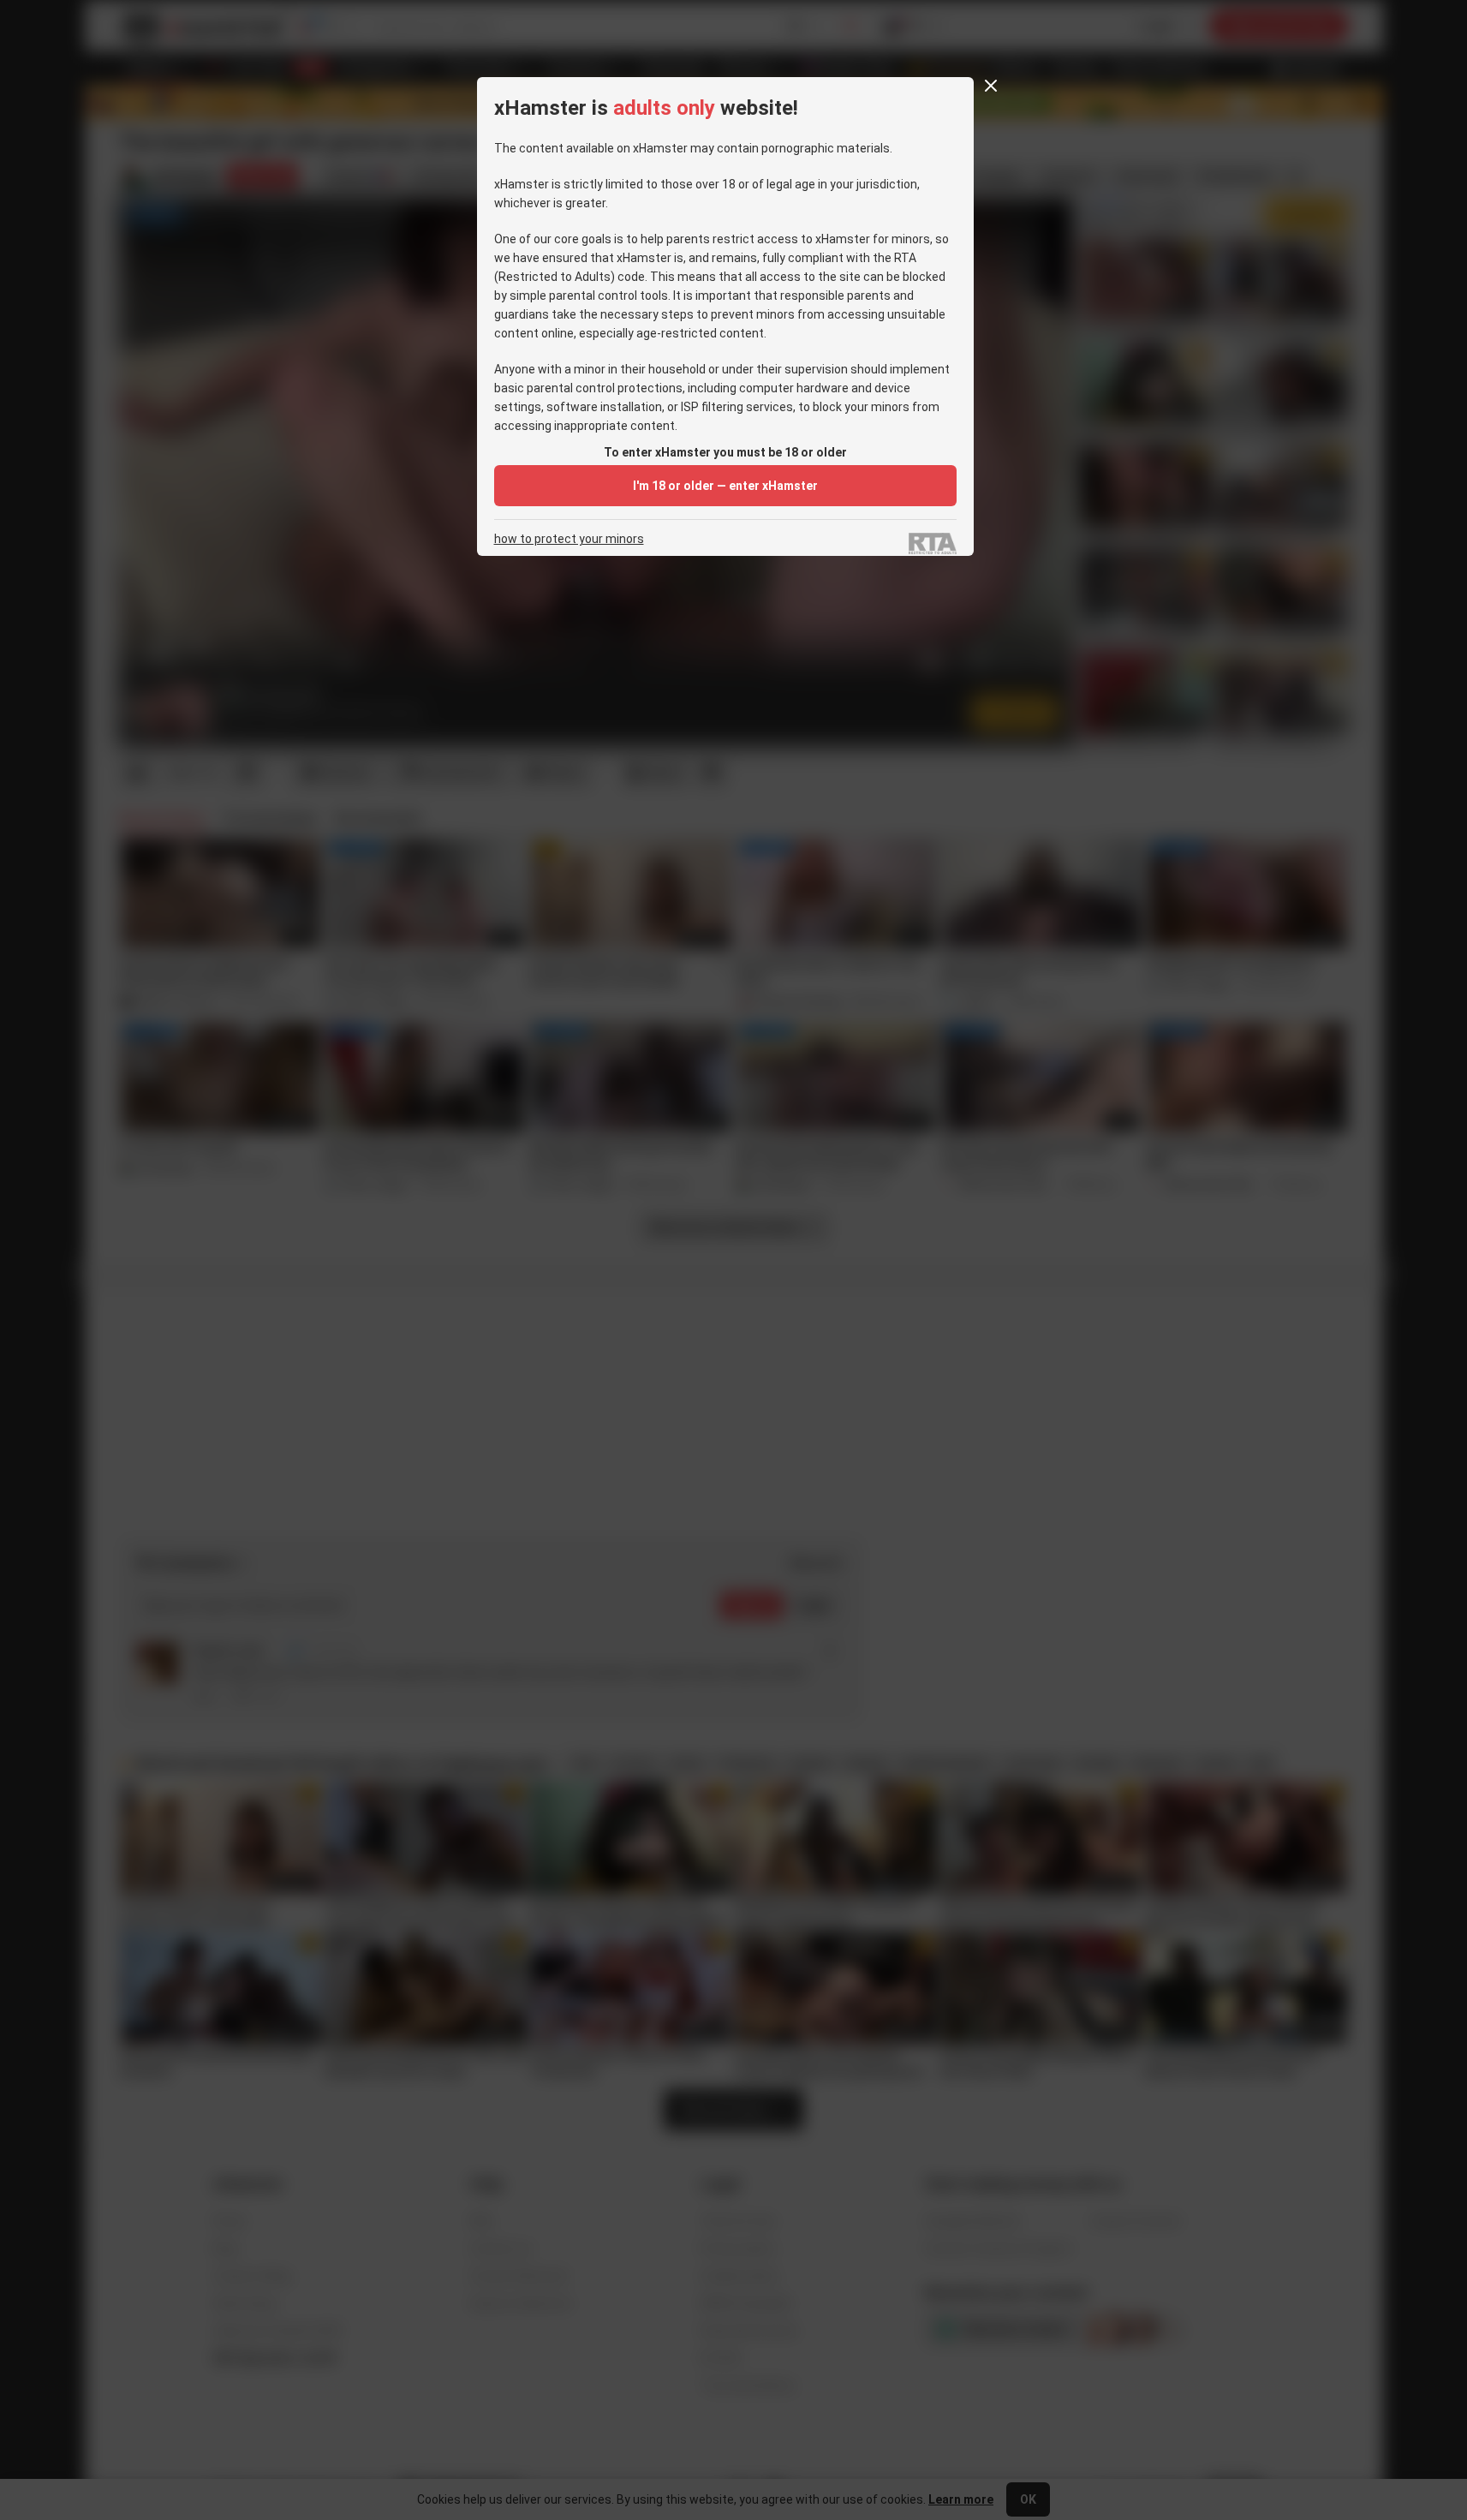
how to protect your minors (569, 539)
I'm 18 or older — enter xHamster (725, 486)
